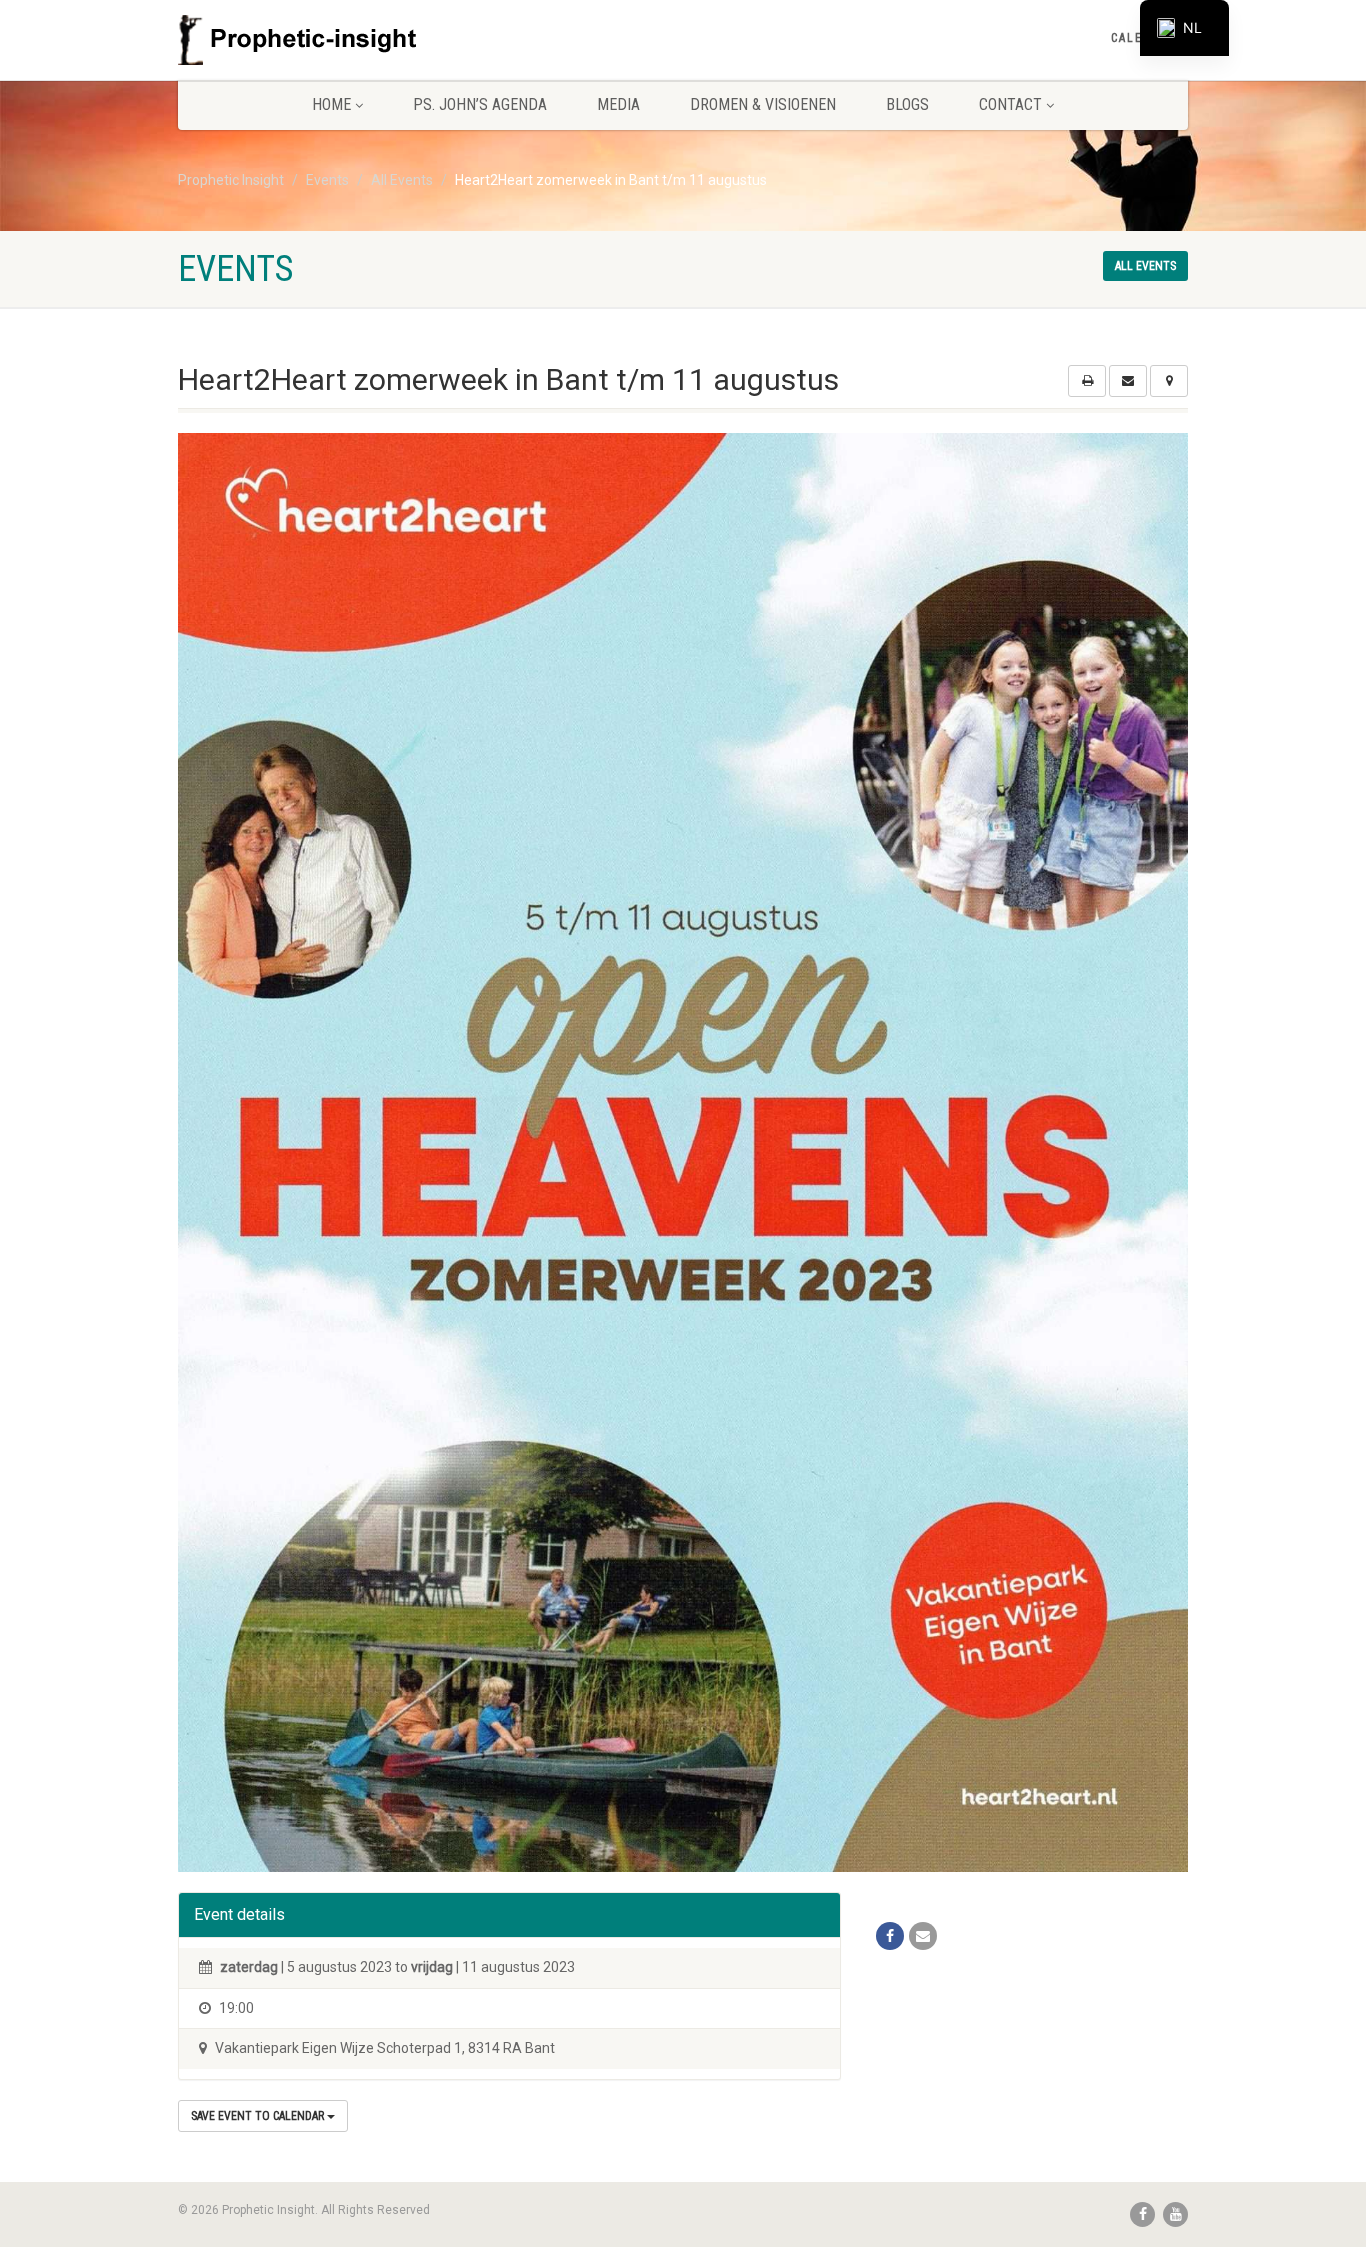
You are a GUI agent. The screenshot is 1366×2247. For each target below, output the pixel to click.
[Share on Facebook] (890, 1936)
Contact (1010, 104)
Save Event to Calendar (259, 2116)
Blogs (907, 104)
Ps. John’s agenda (480, 104)
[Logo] (336, 40)
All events (1145, 266)
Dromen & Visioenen (763, 104)
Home (331, 104)
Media (618, 104)
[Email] (923, 1936)
